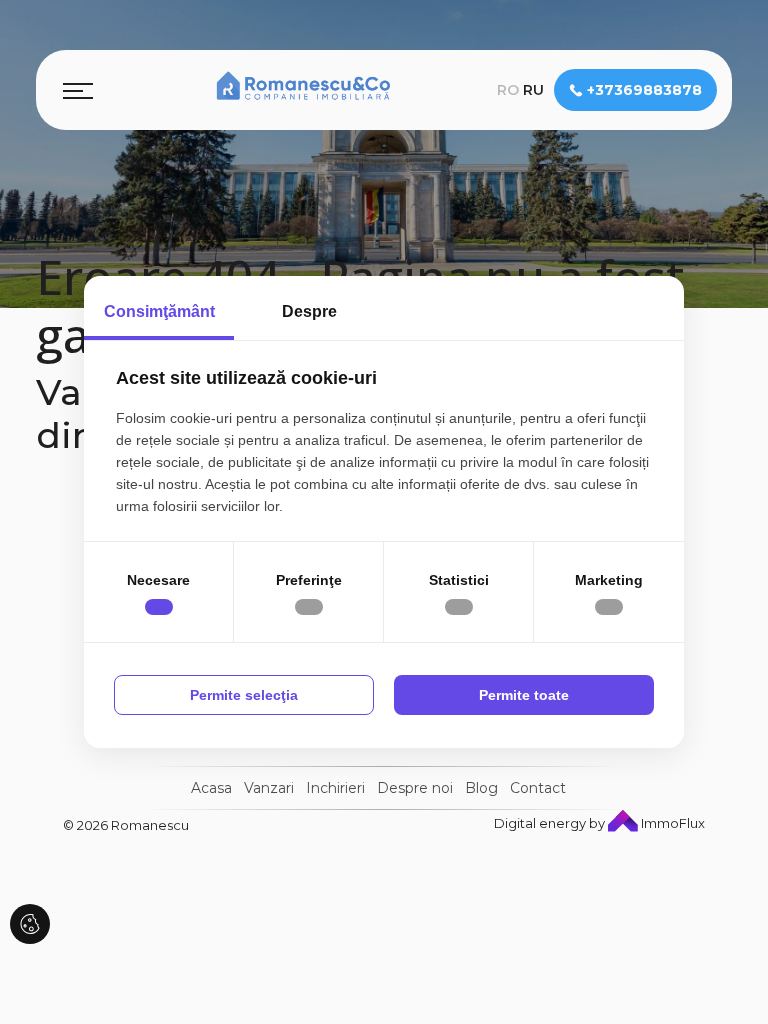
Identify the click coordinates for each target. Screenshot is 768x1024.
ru (533, 90)
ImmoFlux (671, 823)
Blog (481, 788)
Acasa (211, 788)
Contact (538, 788)
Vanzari (269, 788)
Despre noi (415, 788)
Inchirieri (335, 788)
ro (508, 90)
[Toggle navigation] (78, 90)
